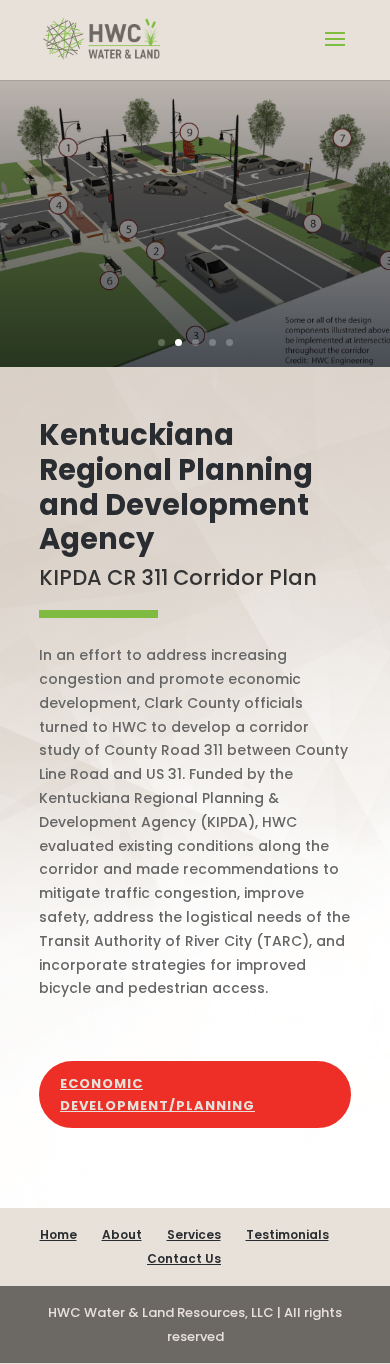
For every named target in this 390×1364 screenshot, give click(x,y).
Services (194, 1234)
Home (58, 1234)
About (122, 1234)
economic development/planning (157, 1094)
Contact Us (184, 1258)
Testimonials (287, 1234)
